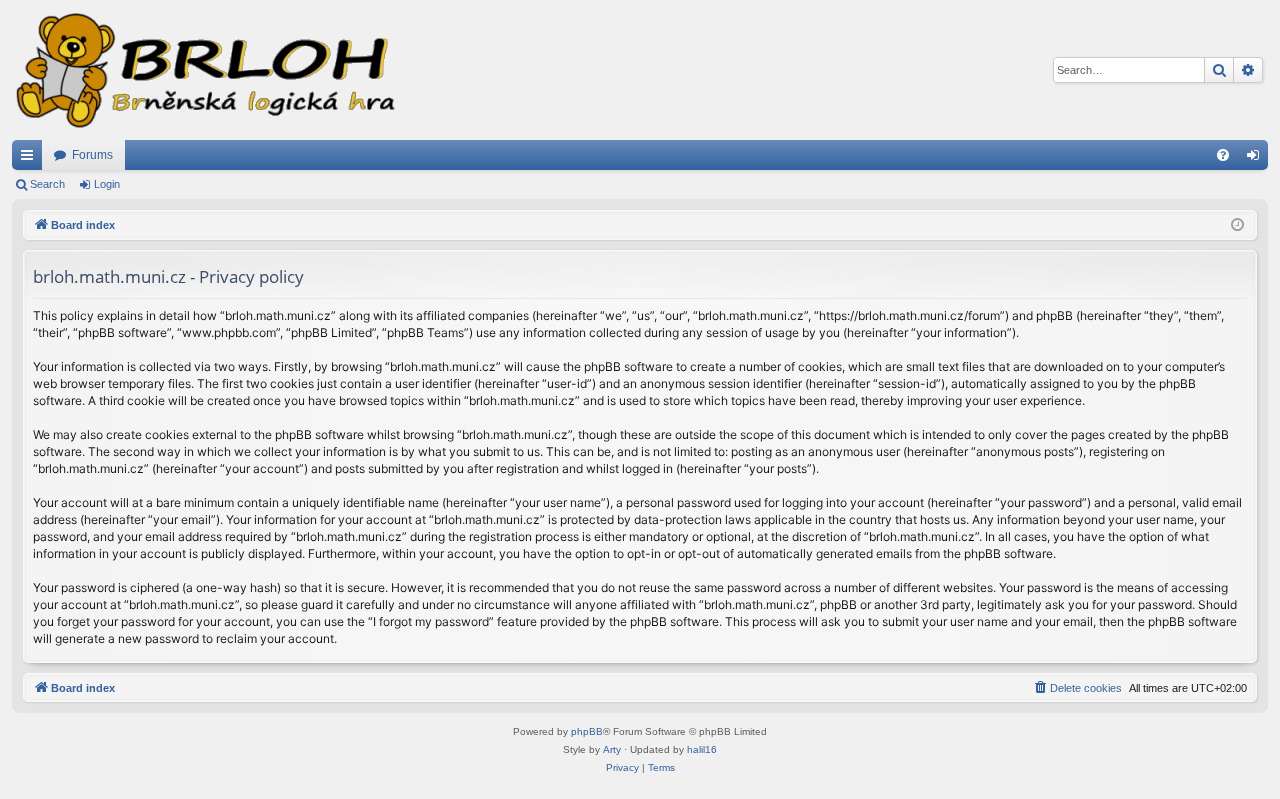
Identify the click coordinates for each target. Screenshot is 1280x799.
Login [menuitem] (1257, 159)
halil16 (702, 749)
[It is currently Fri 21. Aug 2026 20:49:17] (1237, 225)
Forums (92, 155)
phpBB (587, 731)
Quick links (31, 159)
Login (107, 184)
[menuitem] (1223, 155)
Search (47, 184)
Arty (612, 749)
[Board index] (204, 70)
